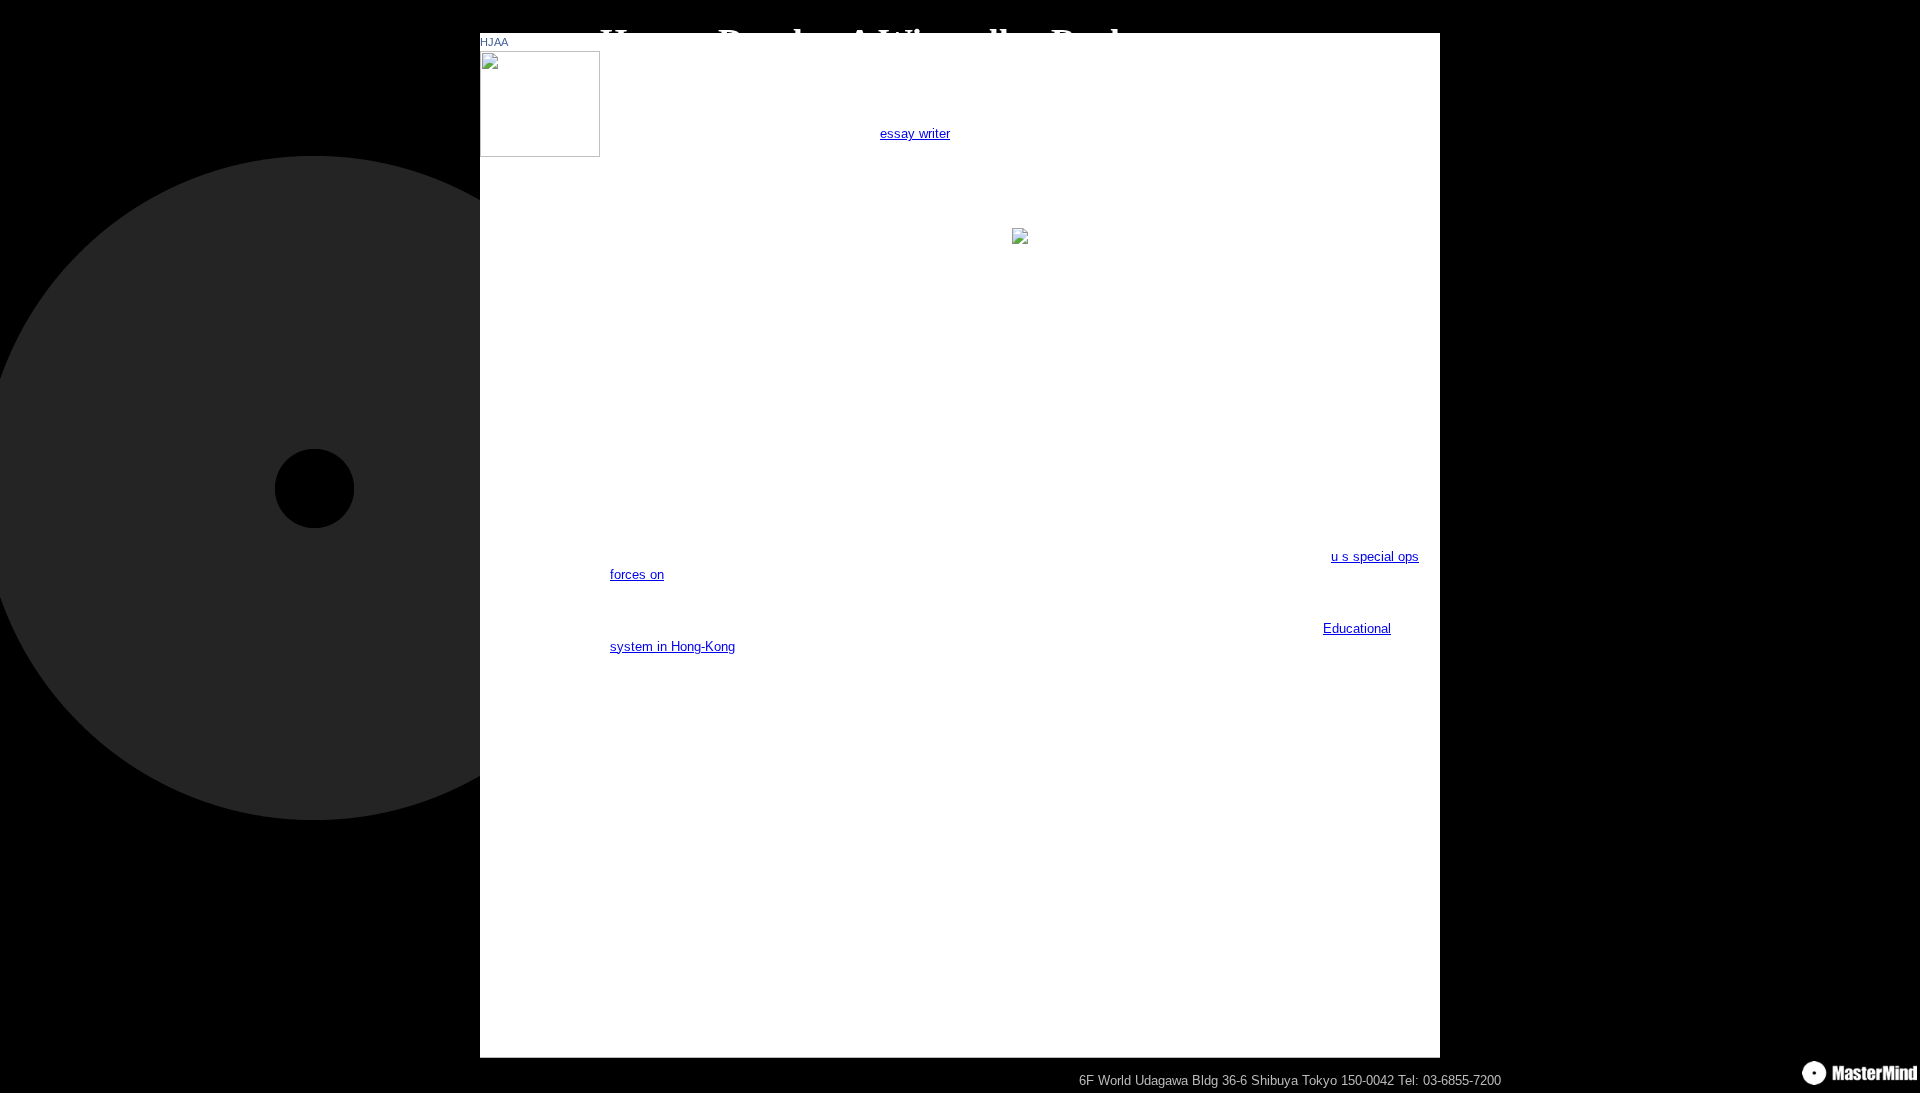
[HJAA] (540, 152)
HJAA (494, 42)
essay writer (915, 133)
